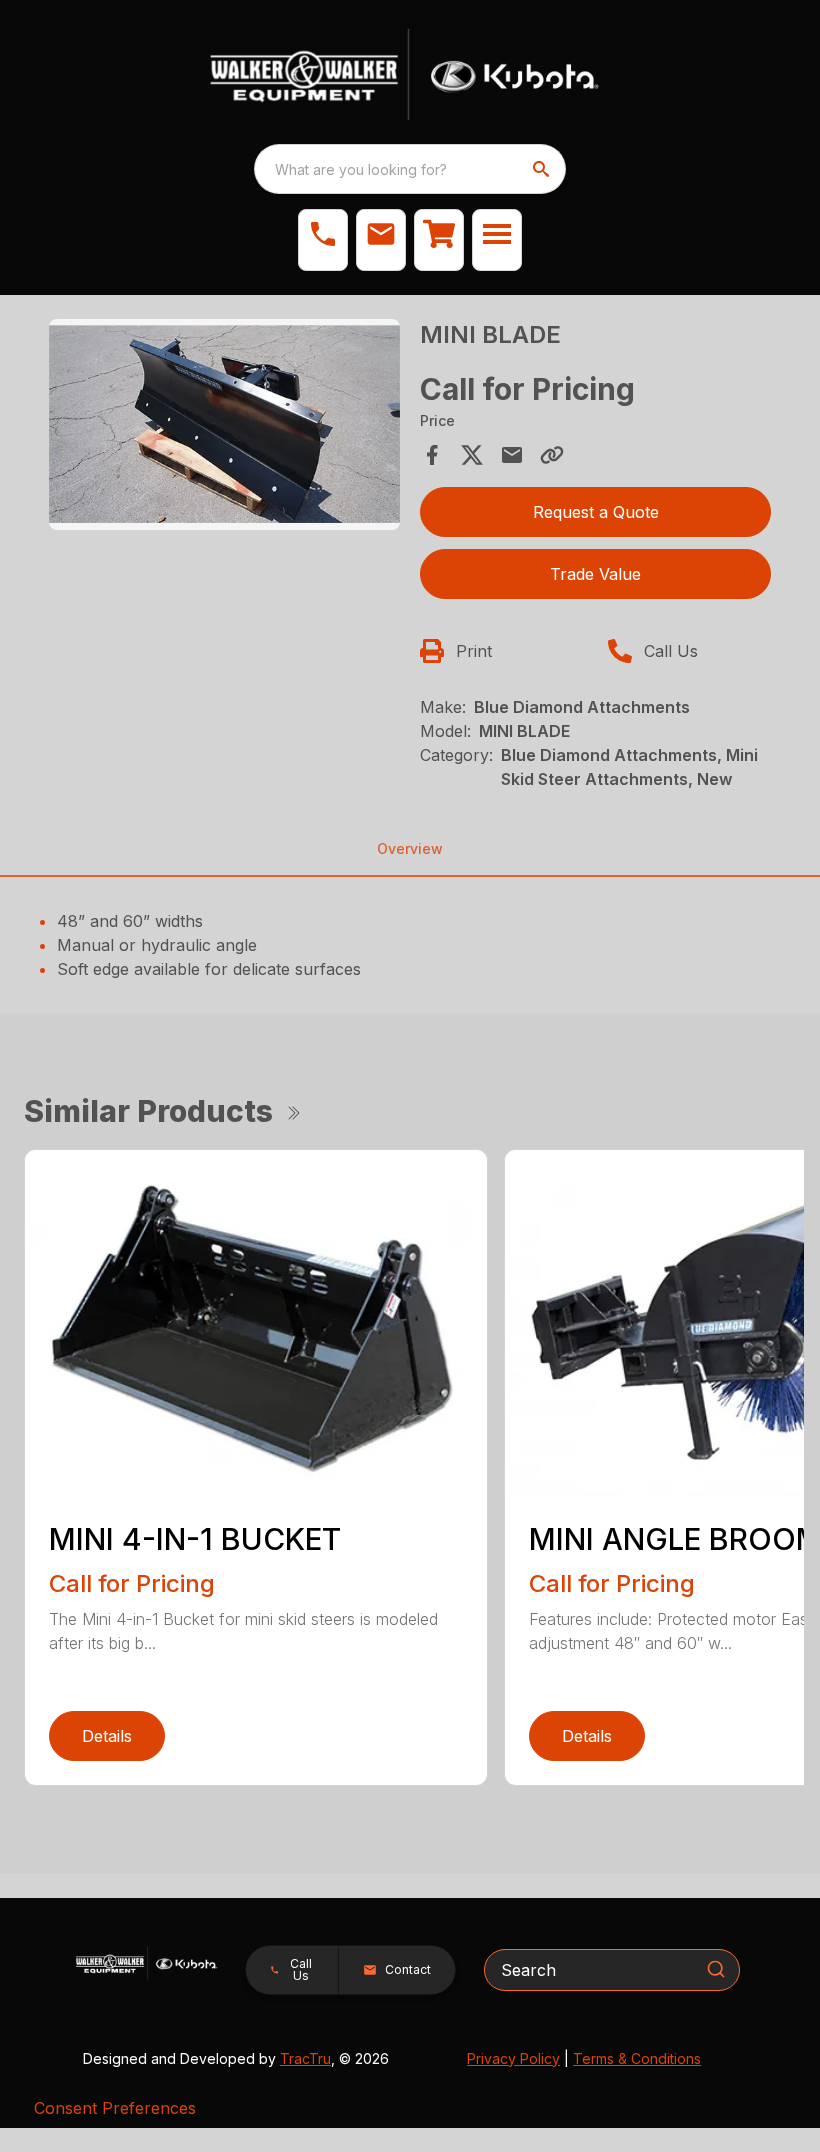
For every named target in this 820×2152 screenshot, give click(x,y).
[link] (439, 240)
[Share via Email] (512, 455)
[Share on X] (472, 455)
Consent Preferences (115, 2108)
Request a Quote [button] (596, 512)
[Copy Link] (552, 455)
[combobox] (410, 169)
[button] (323, 240)
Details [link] (107, 1736)
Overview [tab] (410, 848)
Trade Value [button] (595, 574)
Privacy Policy (513, 2058)
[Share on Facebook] (432, 455)
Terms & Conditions (637, 2058)
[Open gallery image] (224, 424)
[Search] (716, 1969)
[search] (543, 169)
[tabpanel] (224, 427)
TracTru (305, 2058)
